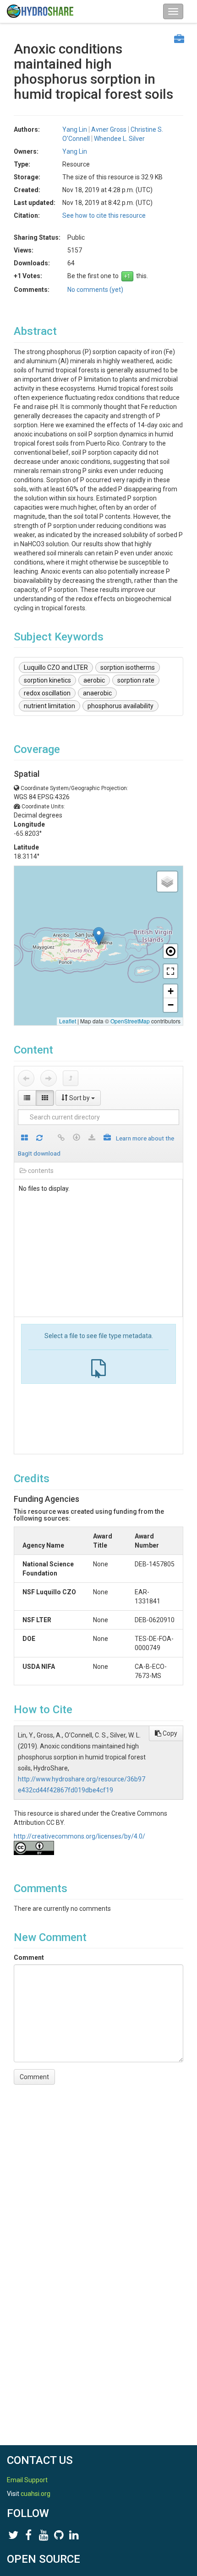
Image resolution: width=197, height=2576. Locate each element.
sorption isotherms (128, 667)
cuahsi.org (36, 2494)
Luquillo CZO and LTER (56, 667)
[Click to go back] (26, 1078)
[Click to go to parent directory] (71, 1078)
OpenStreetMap (130, 1021)
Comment (29, 1958)
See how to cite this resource (104, 215)
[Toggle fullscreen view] (170, 971)
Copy (169, 1733)
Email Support (27, 2480)
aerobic (94, 680)
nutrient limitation (49, 706)
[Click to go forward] (49, 1078)
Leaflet (68, 1021)
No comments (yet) (95, 290)
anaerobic (97, 693)
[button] (99, 936)
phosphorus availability (120, 706)
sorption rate (136, 680)
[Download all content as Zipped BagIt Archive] (107, 1138)
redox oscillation (47, 693)
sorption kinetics (47, 680)
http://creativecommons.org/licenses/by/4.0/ (79, 1836)
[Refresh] (39, 1138)
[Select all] (25, 1138)
